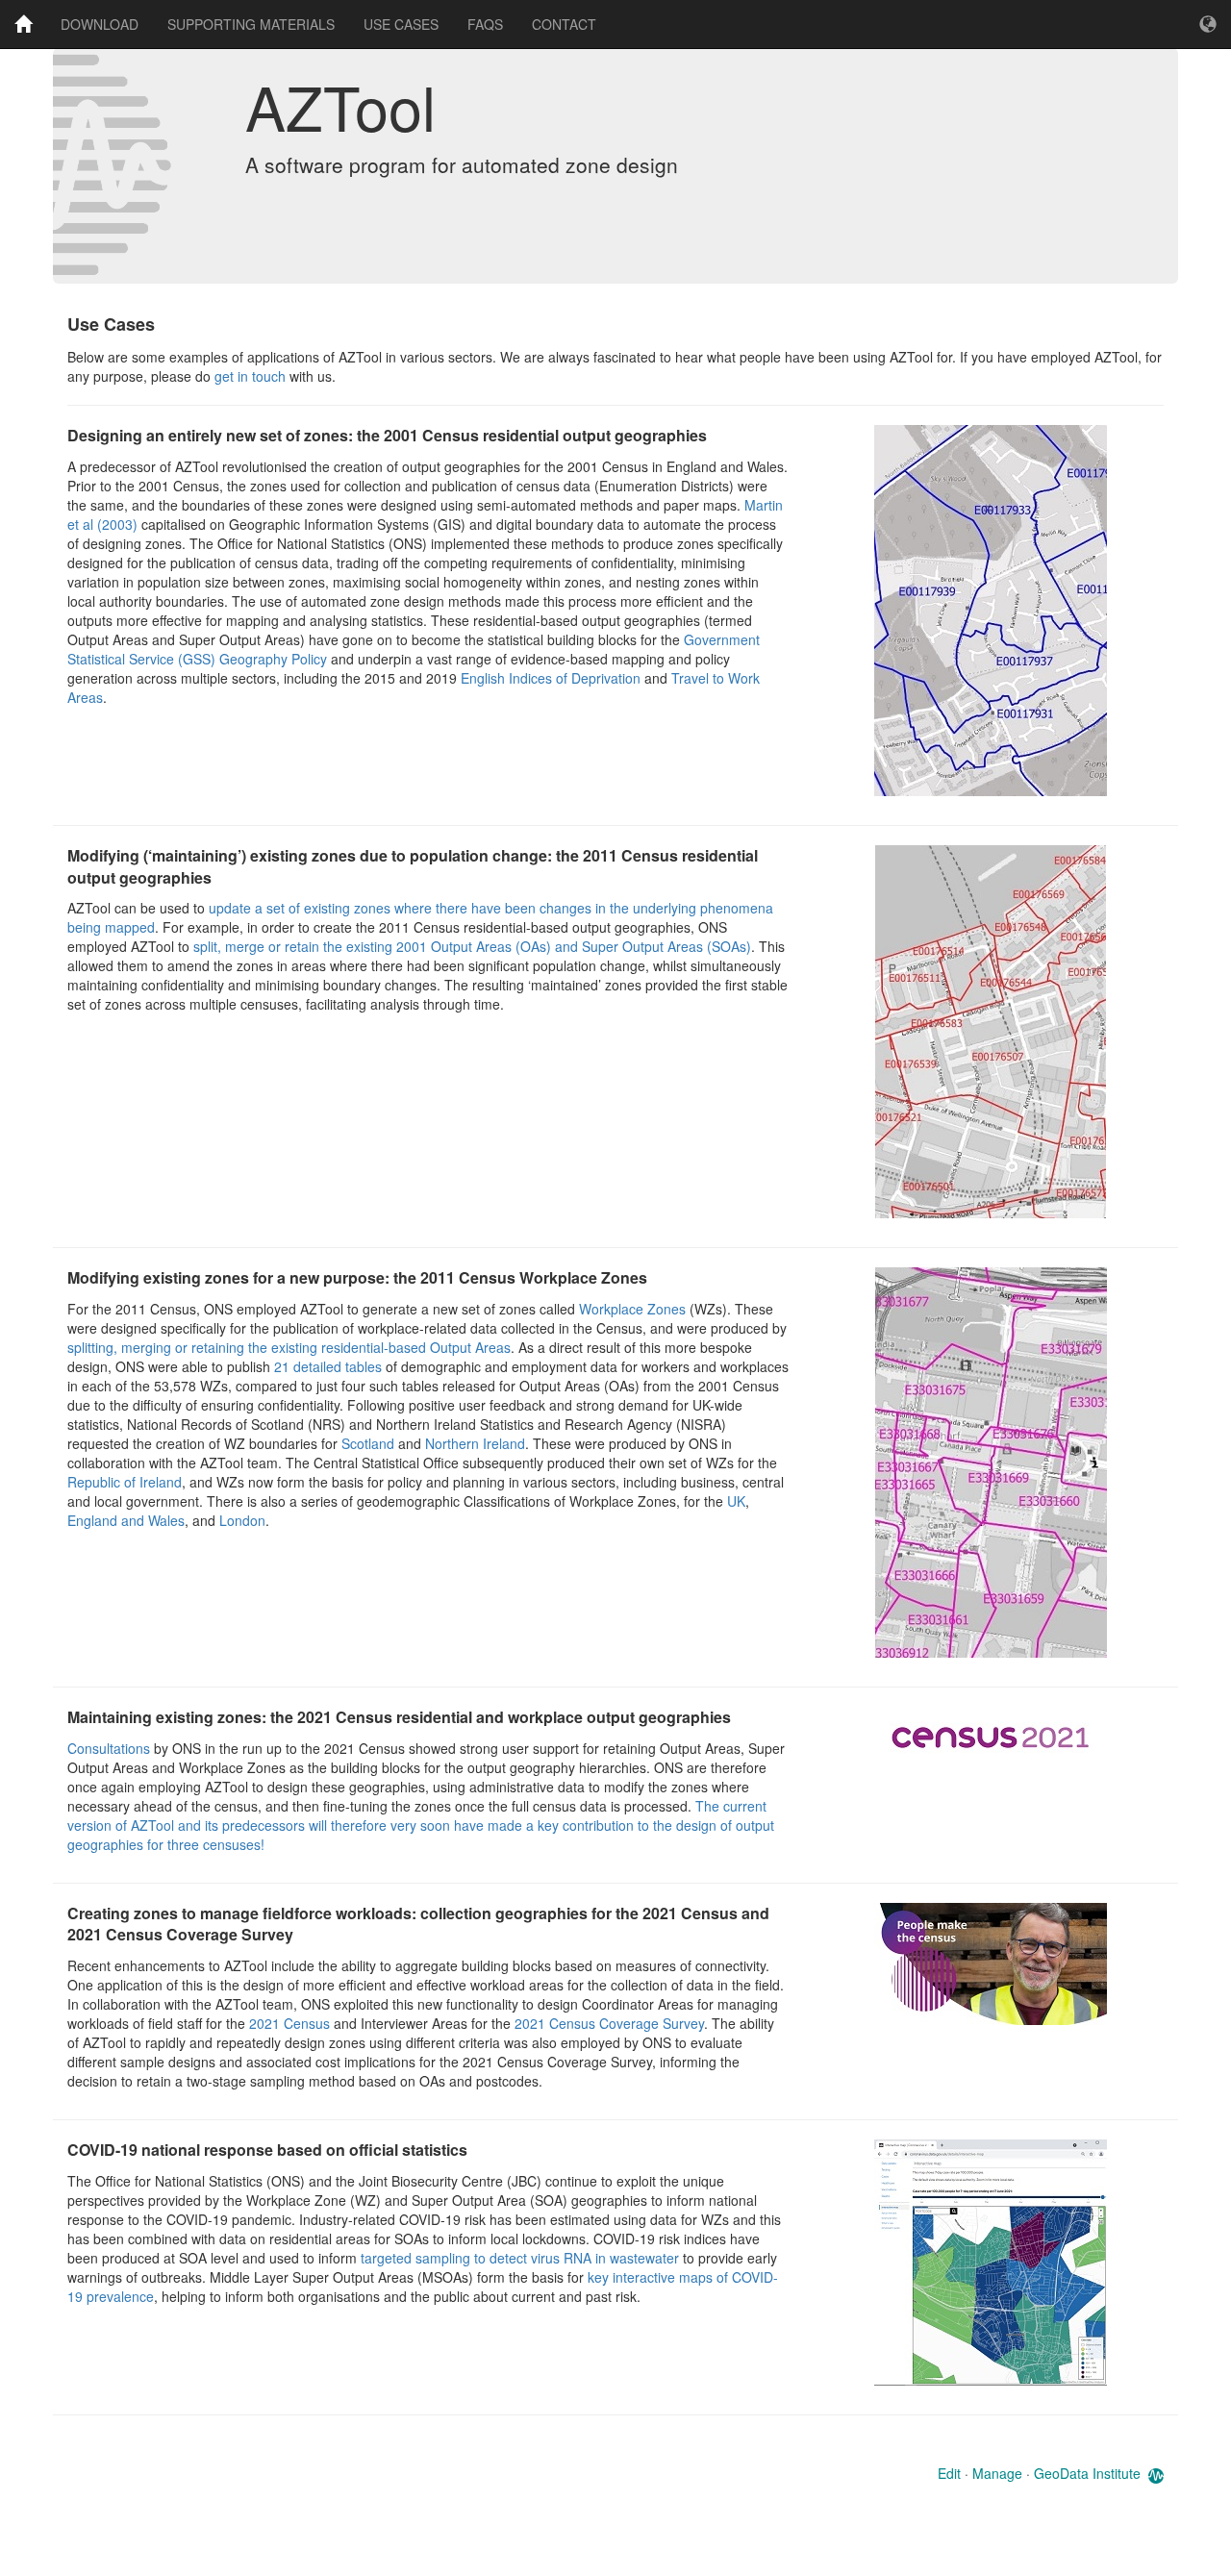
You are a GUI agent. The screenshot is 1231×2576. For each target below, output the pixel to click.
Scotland (370, 1443)
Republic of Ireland (125, 1482)
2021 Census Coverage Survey (609, 2023)
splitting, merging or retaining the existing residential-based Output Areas (289, 1347)
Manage (997, 2473)
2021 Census (289, 2023)
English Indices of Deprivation (551, 678)
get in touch (250, 376)
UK (736, 1501)
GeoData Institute (1087, 2473)
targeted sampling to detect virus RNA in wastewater (520, 2258)
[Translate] (1208, 24)
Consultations (111, 1748)
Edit (949, 2473)
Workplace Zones (632, 1309)
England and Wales (126, 1520)
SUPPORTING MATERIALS (251, 24)
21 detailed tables (328, 1366)
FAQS (485, 24)
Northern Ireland (475, 1443)
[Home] (23, 24)
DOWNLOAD (100, 24)
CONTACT (564, 24)
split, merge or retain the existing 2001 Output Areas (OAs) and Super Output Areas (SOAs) (472, 946)
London (242, 1520)
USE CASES (401, 24)
